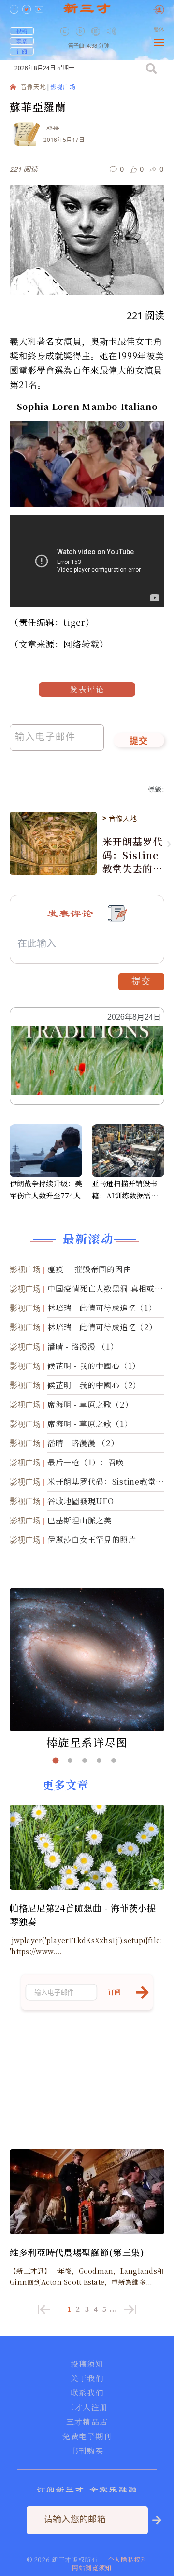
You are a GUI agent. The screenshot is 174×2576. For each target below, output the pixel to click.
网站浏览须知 (92, 2568)
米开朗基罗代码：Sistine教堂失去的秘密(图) (133, 855)
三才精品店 (87, 2422)
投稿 (22, 31)
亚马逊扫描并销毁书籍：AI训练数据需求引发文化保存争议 (125, 1190)
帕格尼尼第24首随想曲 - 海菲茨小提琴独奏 (83, 1914)
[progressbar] (126, 31)
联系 (22, 41)
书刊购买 (87, 2451)
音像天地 (34, 88)
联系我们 (87, 2393)
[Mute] (112, 31)
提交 (139, 742)
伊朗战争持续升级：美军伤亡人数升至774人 (46, 1189)
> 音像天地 (120, 818)
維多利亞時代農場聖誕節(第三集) (77, 2252)
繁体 (159, 30)
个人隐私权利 (128, 2559)
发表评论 (87, 689)
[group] (97, 38)
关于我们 (87, 2379)
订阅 (22, 51)
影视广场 (63, 88)
